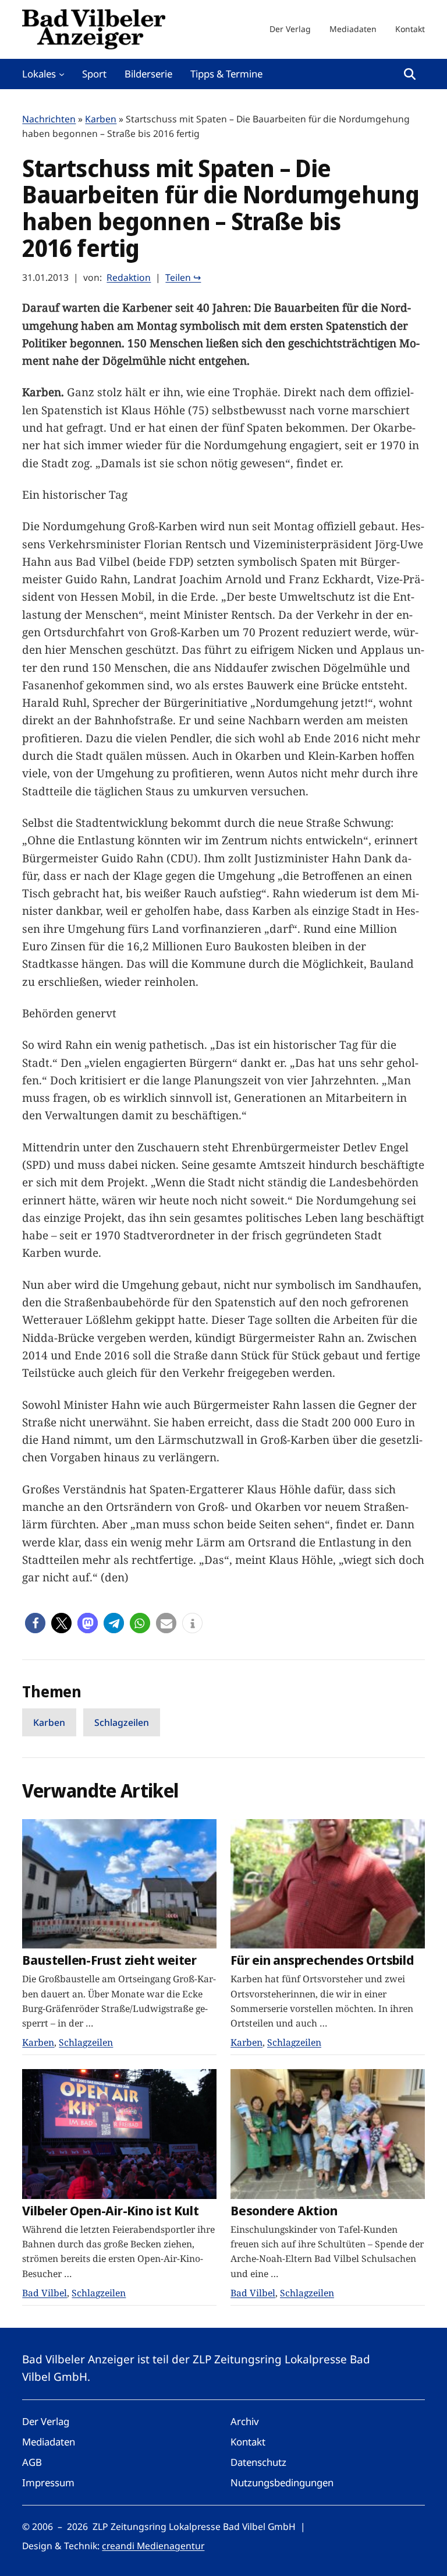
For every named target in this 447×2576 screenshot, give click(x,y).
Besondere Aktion (284, 2211)
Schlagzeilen (122, 1722)
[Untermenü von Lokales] (62, 74)
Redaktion (129, 277)
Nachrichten (49, 119)
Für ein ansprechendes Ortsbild (322, 1960)
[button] (35, 1623)
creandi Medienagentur (153, 2546)
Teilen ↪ (183, 277)
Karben (101, 119)
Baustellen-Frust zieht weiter (109, 1960)
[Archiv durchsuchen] (410, 74)
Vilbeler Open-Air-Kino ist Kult (110, 2211)
